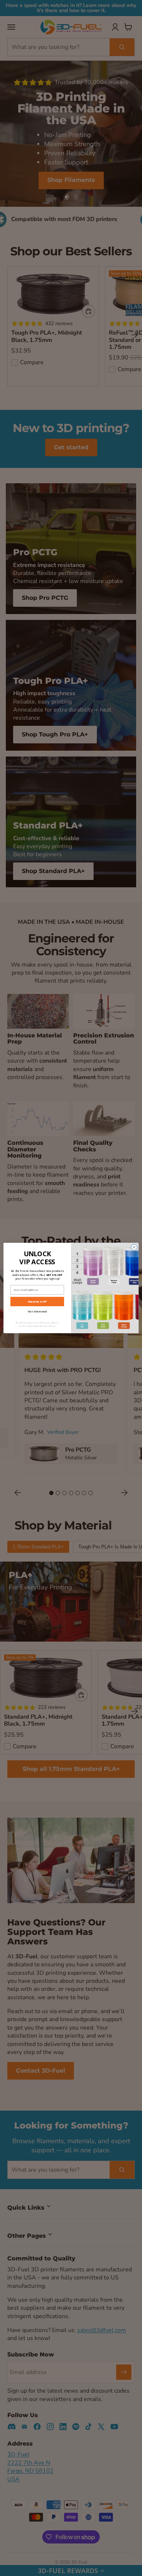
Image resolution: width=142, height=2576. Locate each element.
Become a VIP (37, 1302)
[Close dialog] (134, 1247)
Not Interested (37, 1311)
